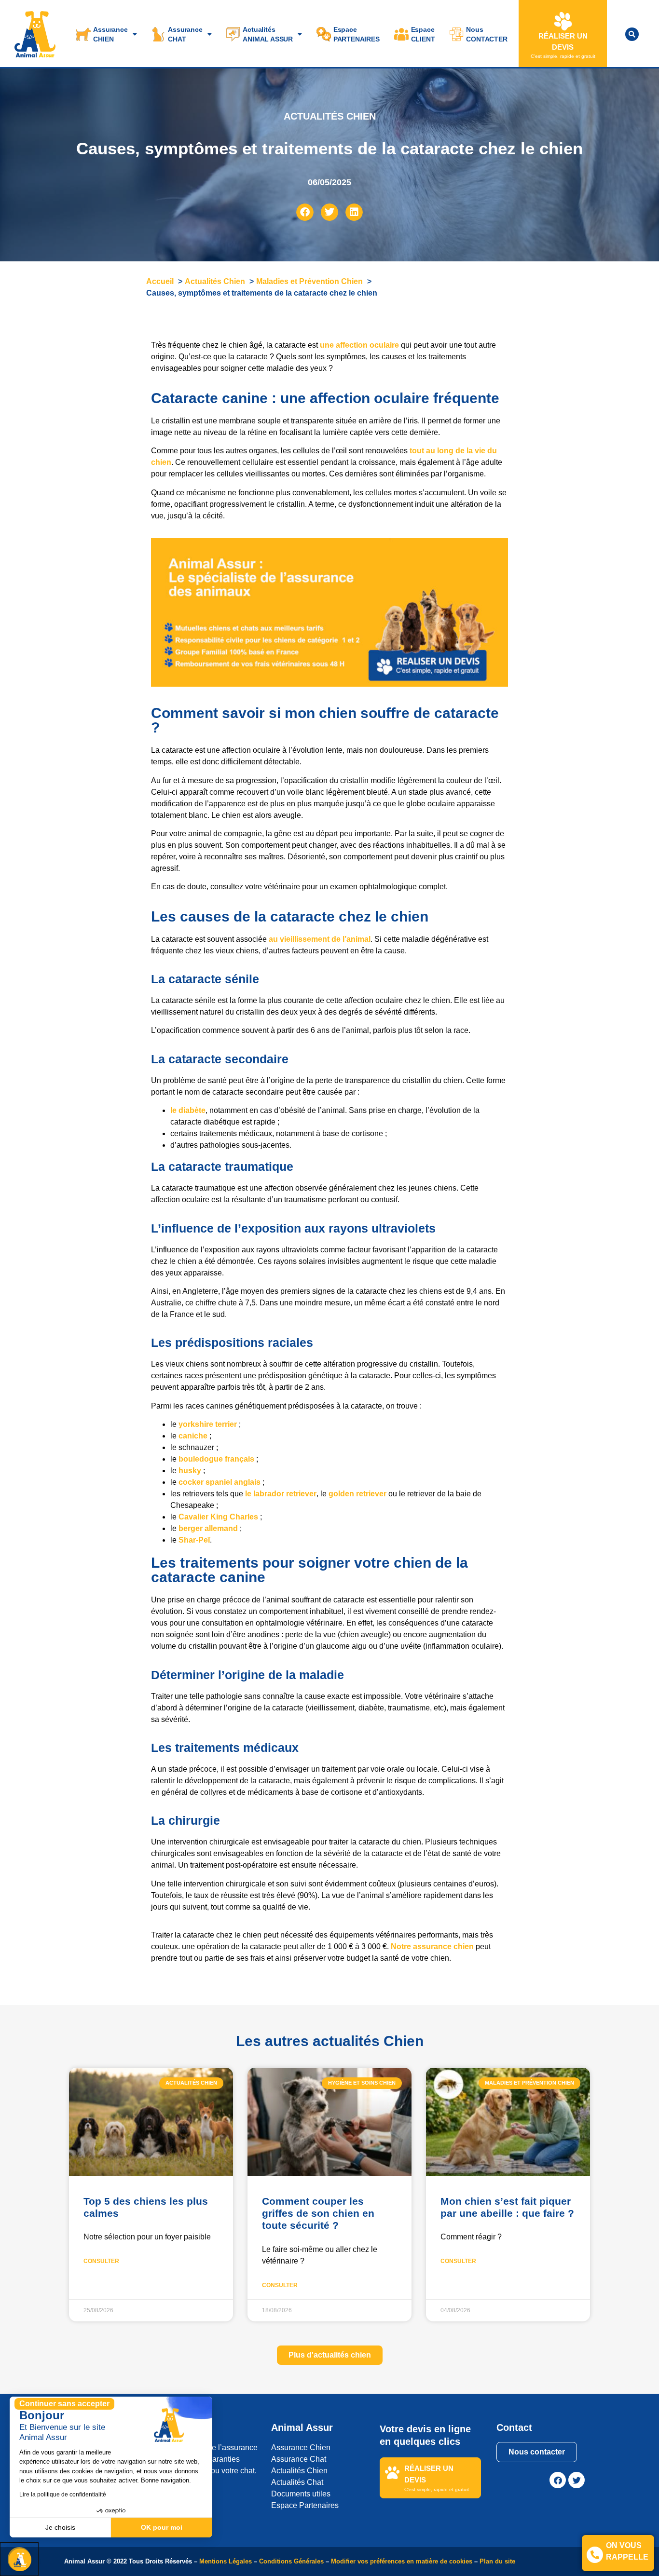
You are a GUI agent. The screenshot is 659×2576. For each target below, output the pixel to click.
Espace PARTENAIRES (357, 34)
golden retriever (357, 1494)
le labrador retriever (281, 1494)
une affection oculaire (359, 345)
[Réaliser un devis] (563, 21)
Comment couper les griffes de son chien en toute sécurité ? (318, 2213)
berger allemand (208, 1528)
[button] (632, 34)
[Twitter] (577, 2480)
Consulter (101, 2261)
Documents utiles (301, 2494)
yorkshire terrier (208, 1424)
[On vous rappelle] (595, 2555)
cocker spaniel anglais (220, 1482)
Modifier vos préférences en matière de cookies (403, 2561)
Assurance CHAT (185, 34)
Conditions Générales (291, 2561)
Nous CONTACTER (487, 34)
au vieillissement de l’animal (320, 939)
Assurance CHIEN (110, 34)
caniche (193, 1436)
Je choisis (60, 2527)
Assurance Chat (299, 2459)
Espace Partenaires (305, 2505)
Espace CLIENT (423, 34)
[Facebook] (558, 2480)
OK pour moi (162, 2527)
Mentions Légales (226, 2561)
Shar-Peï (194, 1540)
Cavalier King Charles (218, 1517)
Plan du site (497, 2561)
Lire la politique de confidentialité (63, 2495)
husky (190, 1471)
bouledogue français (216, 1459)
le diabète (188, 1110)
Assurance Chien (301, 2447)
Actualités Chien (299, 2471)
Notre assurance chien (432, 1946)
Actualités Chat (297, 2482)
